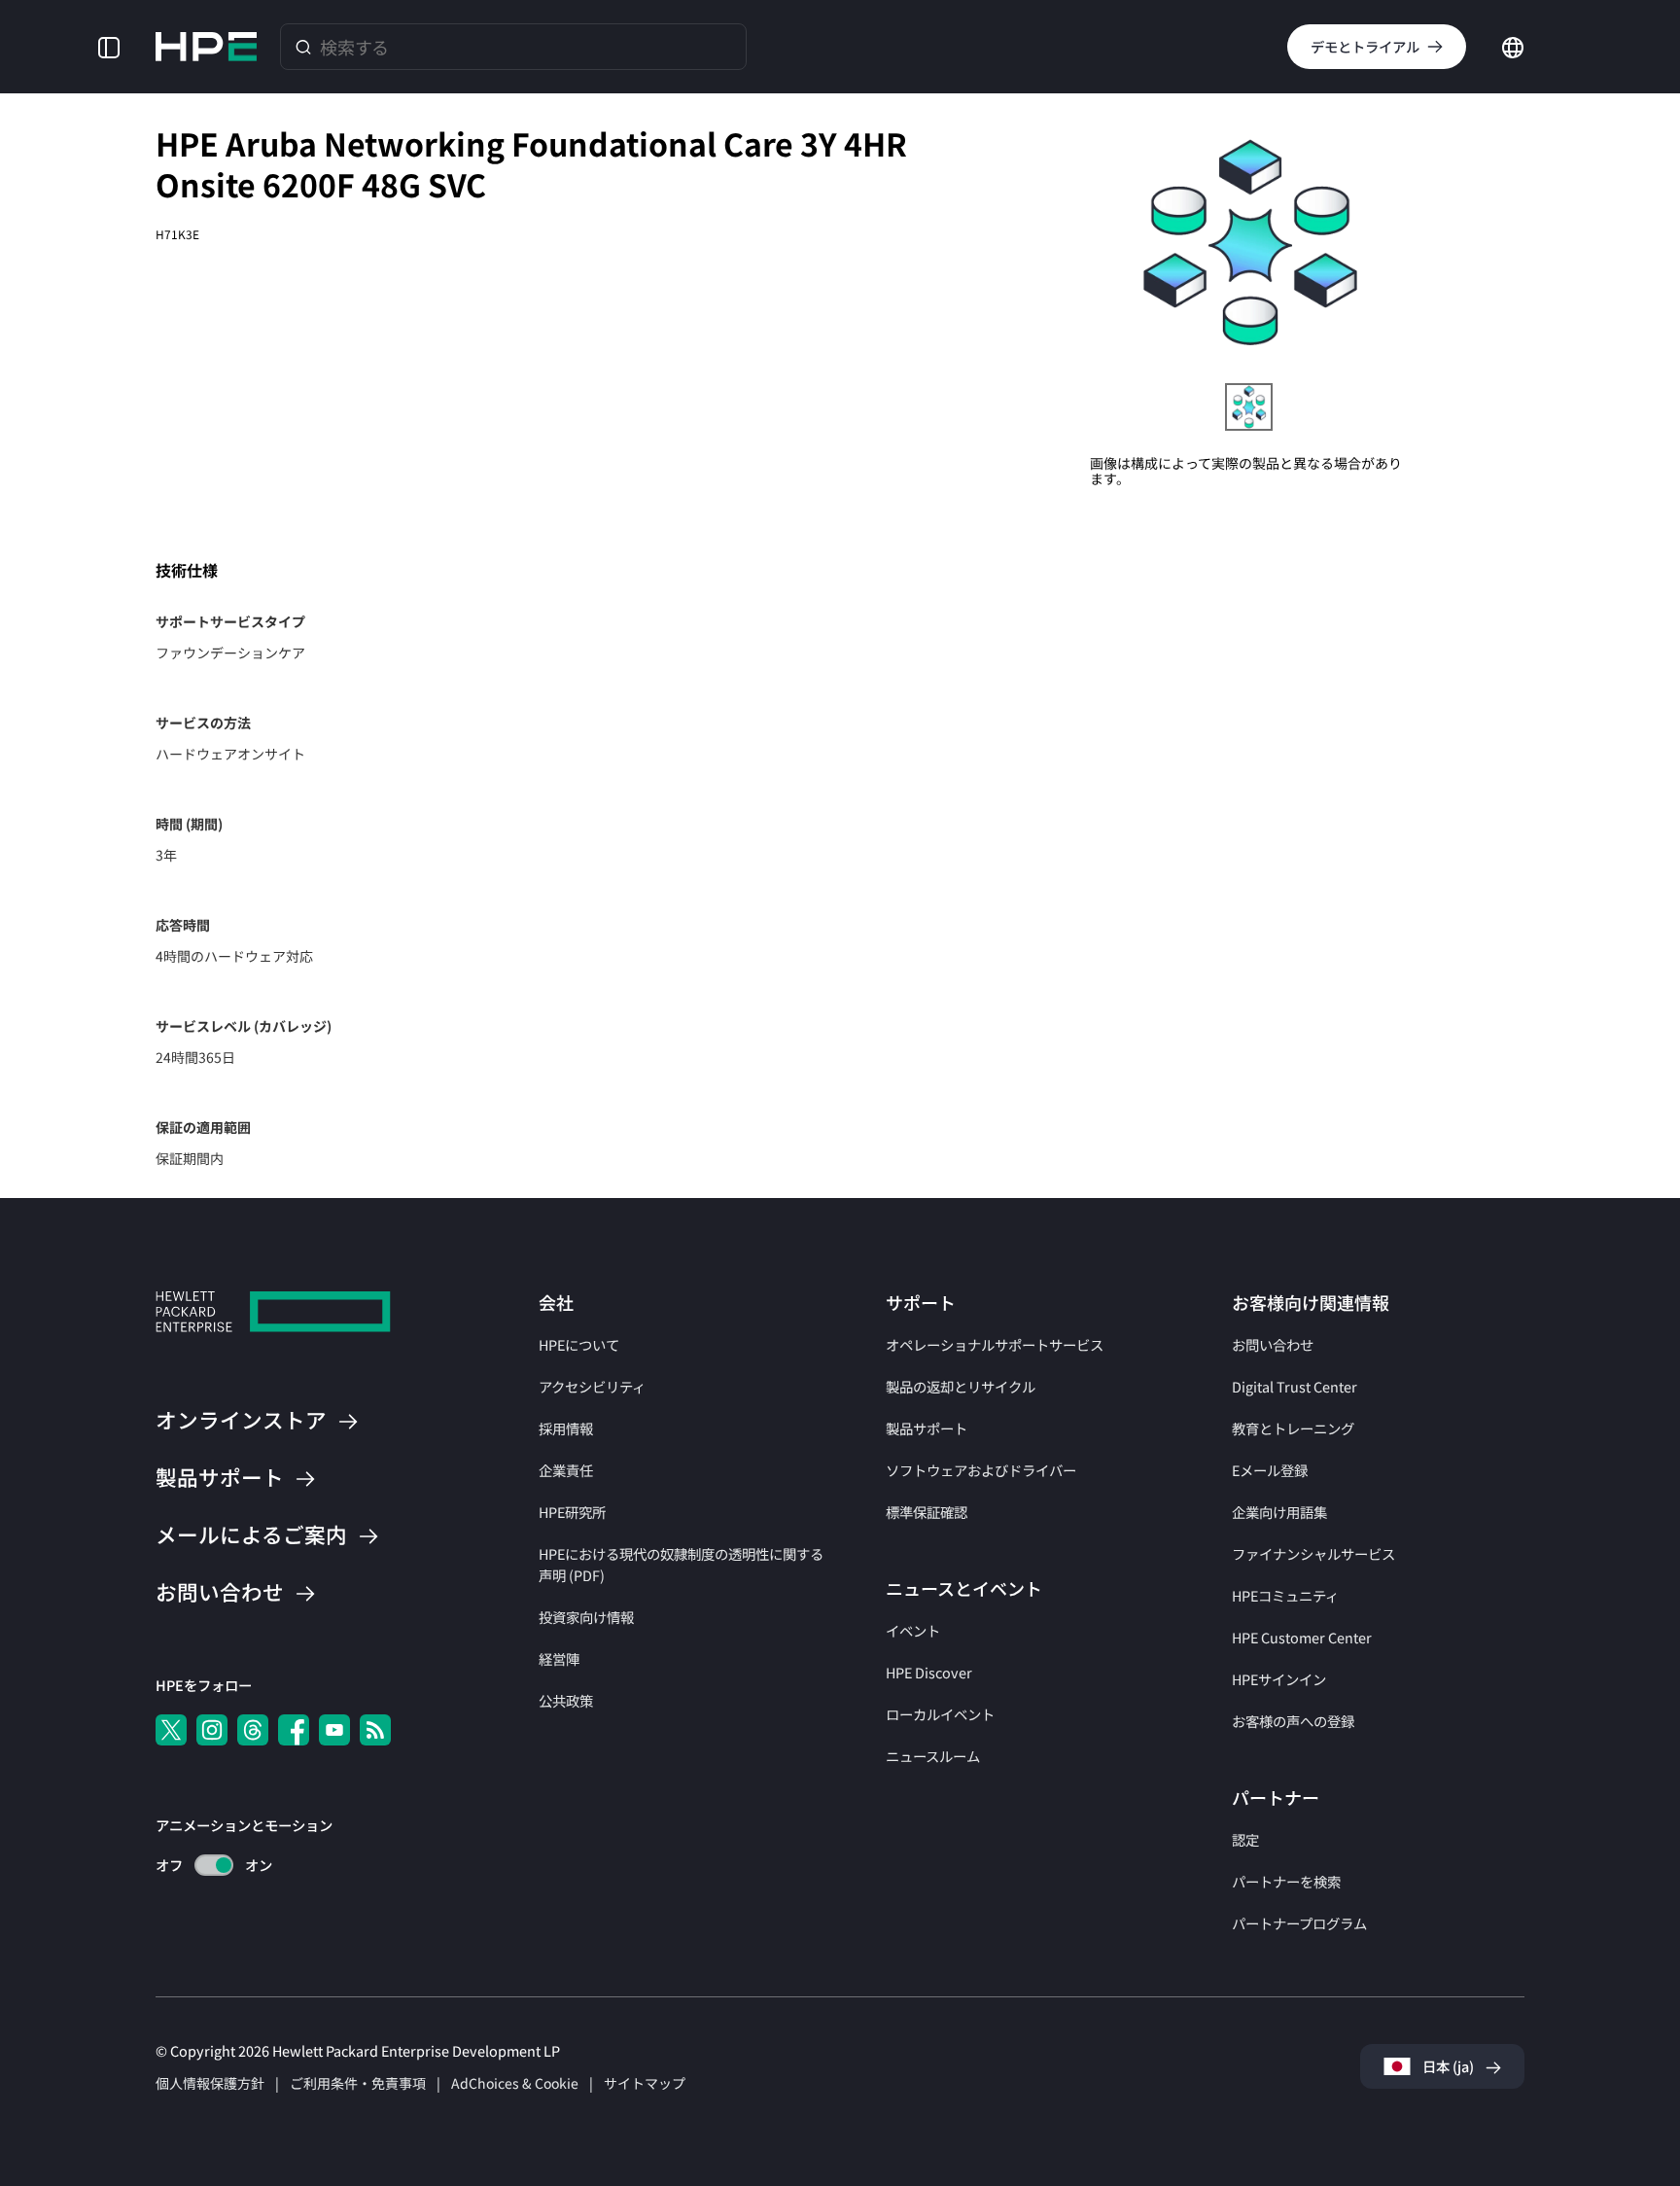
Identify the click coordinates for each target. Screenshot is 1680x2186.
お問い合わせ (1273, 1344)
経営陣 (559, 1658)
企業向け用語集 (1279, 1512)
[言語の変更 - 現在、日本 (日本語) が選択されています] (1513, 45)
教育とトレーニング (1293, 1428)
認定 (1245, 1839)
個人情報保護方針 (210, 2083)
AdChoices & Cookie (515, 2083)
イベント (913, 1630)
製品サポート (927, 1428)
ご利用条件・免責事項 (358, 2083)
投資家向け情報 (586, 1617)
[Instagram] (212, 1730)
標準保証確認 (927, 1512)
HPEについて (579, 1344)
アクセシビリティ (592, 1386)
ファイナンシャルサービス (1313, 1553)
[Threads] (253, 1730)
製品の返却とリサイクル (961, 1386)
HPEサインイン (1279, 1679)
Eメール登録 (1270, 1470)
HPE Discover (929, 1672)
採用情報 (566, 1428)
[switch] (203, 1866)
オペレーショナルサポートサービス (995, 1344)
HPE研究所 (572, 1512)
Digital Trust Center (1295, 1386)
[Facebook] (294, 1730)
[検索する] (303, 46)
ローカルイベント (940, 1714)
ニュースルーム (933, 1756)
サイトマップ (645, 2083)
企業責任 (566, 1470)
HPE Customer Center (1302, 1637)
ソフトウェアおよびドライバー (981, 1470)
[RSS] (375, 1730)
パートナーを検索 (1286, 1881)
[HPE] (273, 1314)
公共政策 (566, 1700)
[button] (109, 46)
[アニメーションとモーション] (214, 1865)
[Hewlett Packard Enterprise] (206, 47)
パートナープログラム (1299, 1923)
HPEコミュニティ (1285, 1595)
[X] (171, 1730)
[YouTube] (334, 1730)
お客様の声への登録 (1293, 1721)
